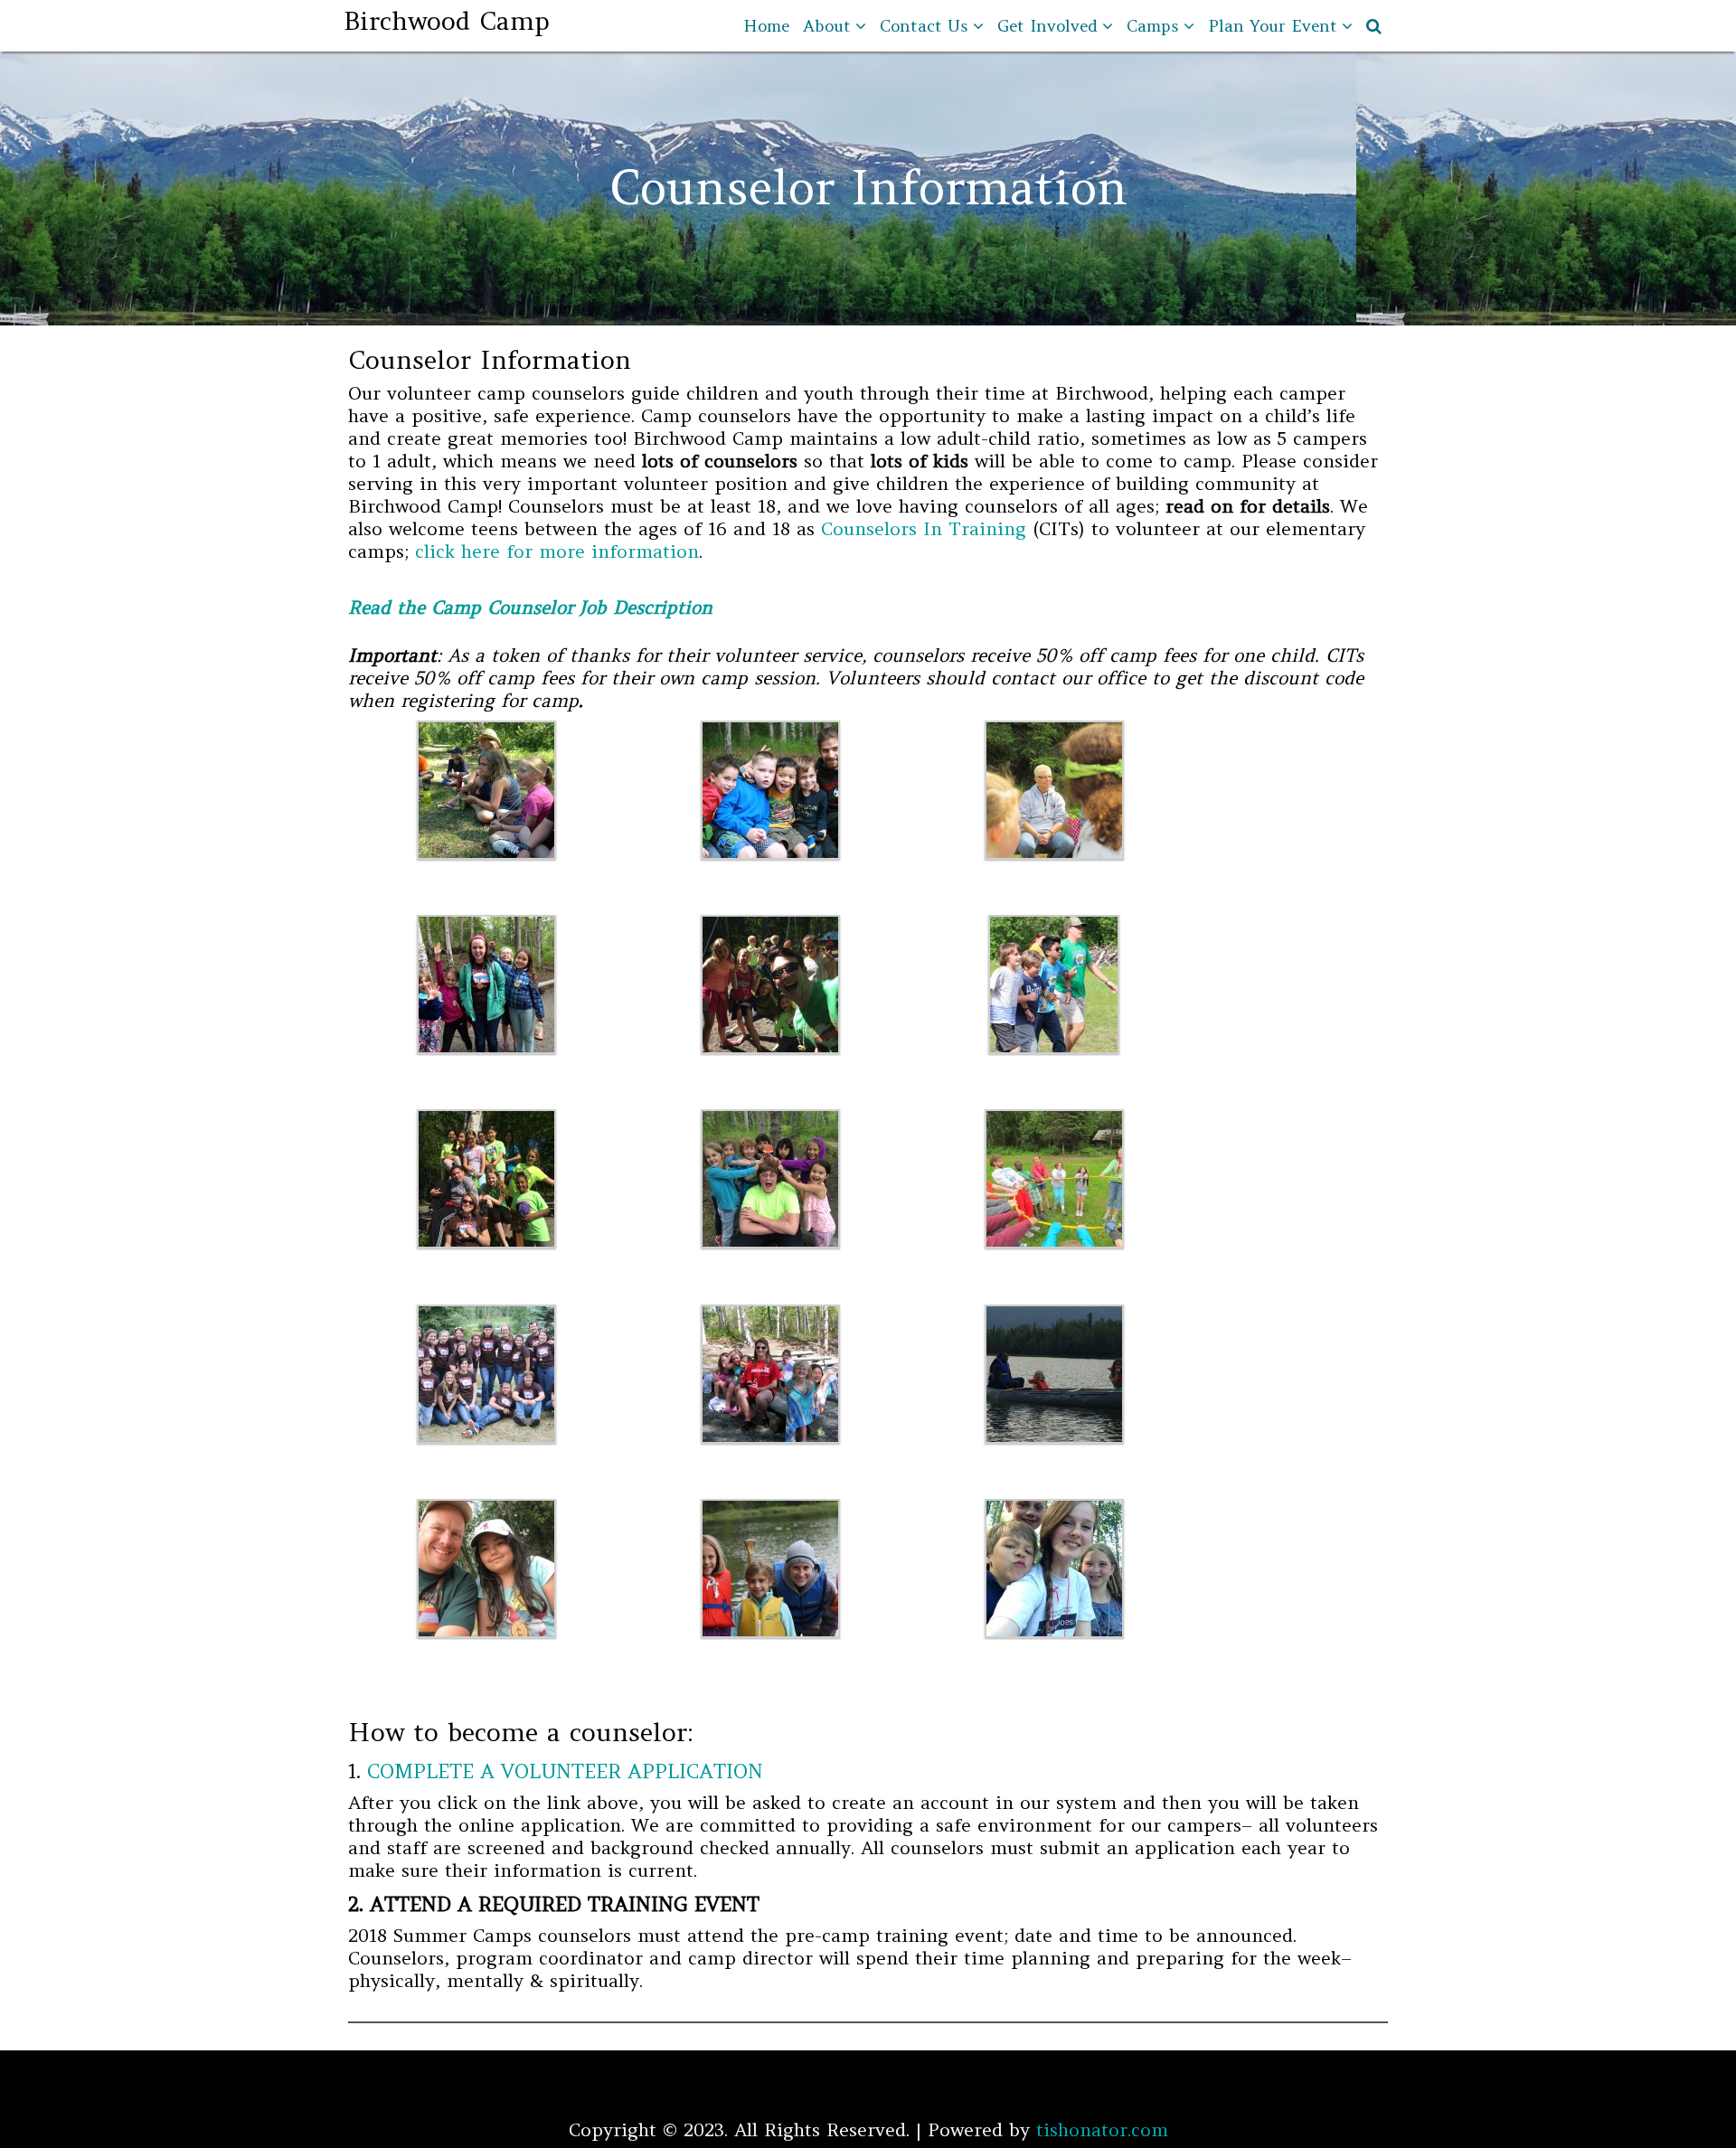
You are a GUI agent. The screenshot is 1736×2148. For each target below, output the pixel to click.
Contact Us (924, 26)
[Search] (1375, 26)
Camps (1153, 26)
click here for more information (557, 551)
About (827, 26)
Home (766, 26)
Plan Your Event (1273, 26)
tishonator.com (1102, 2129)
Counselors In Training (924, 528)
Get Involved (1047, 26)
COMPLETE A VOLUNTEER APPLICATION (565, 1771)
